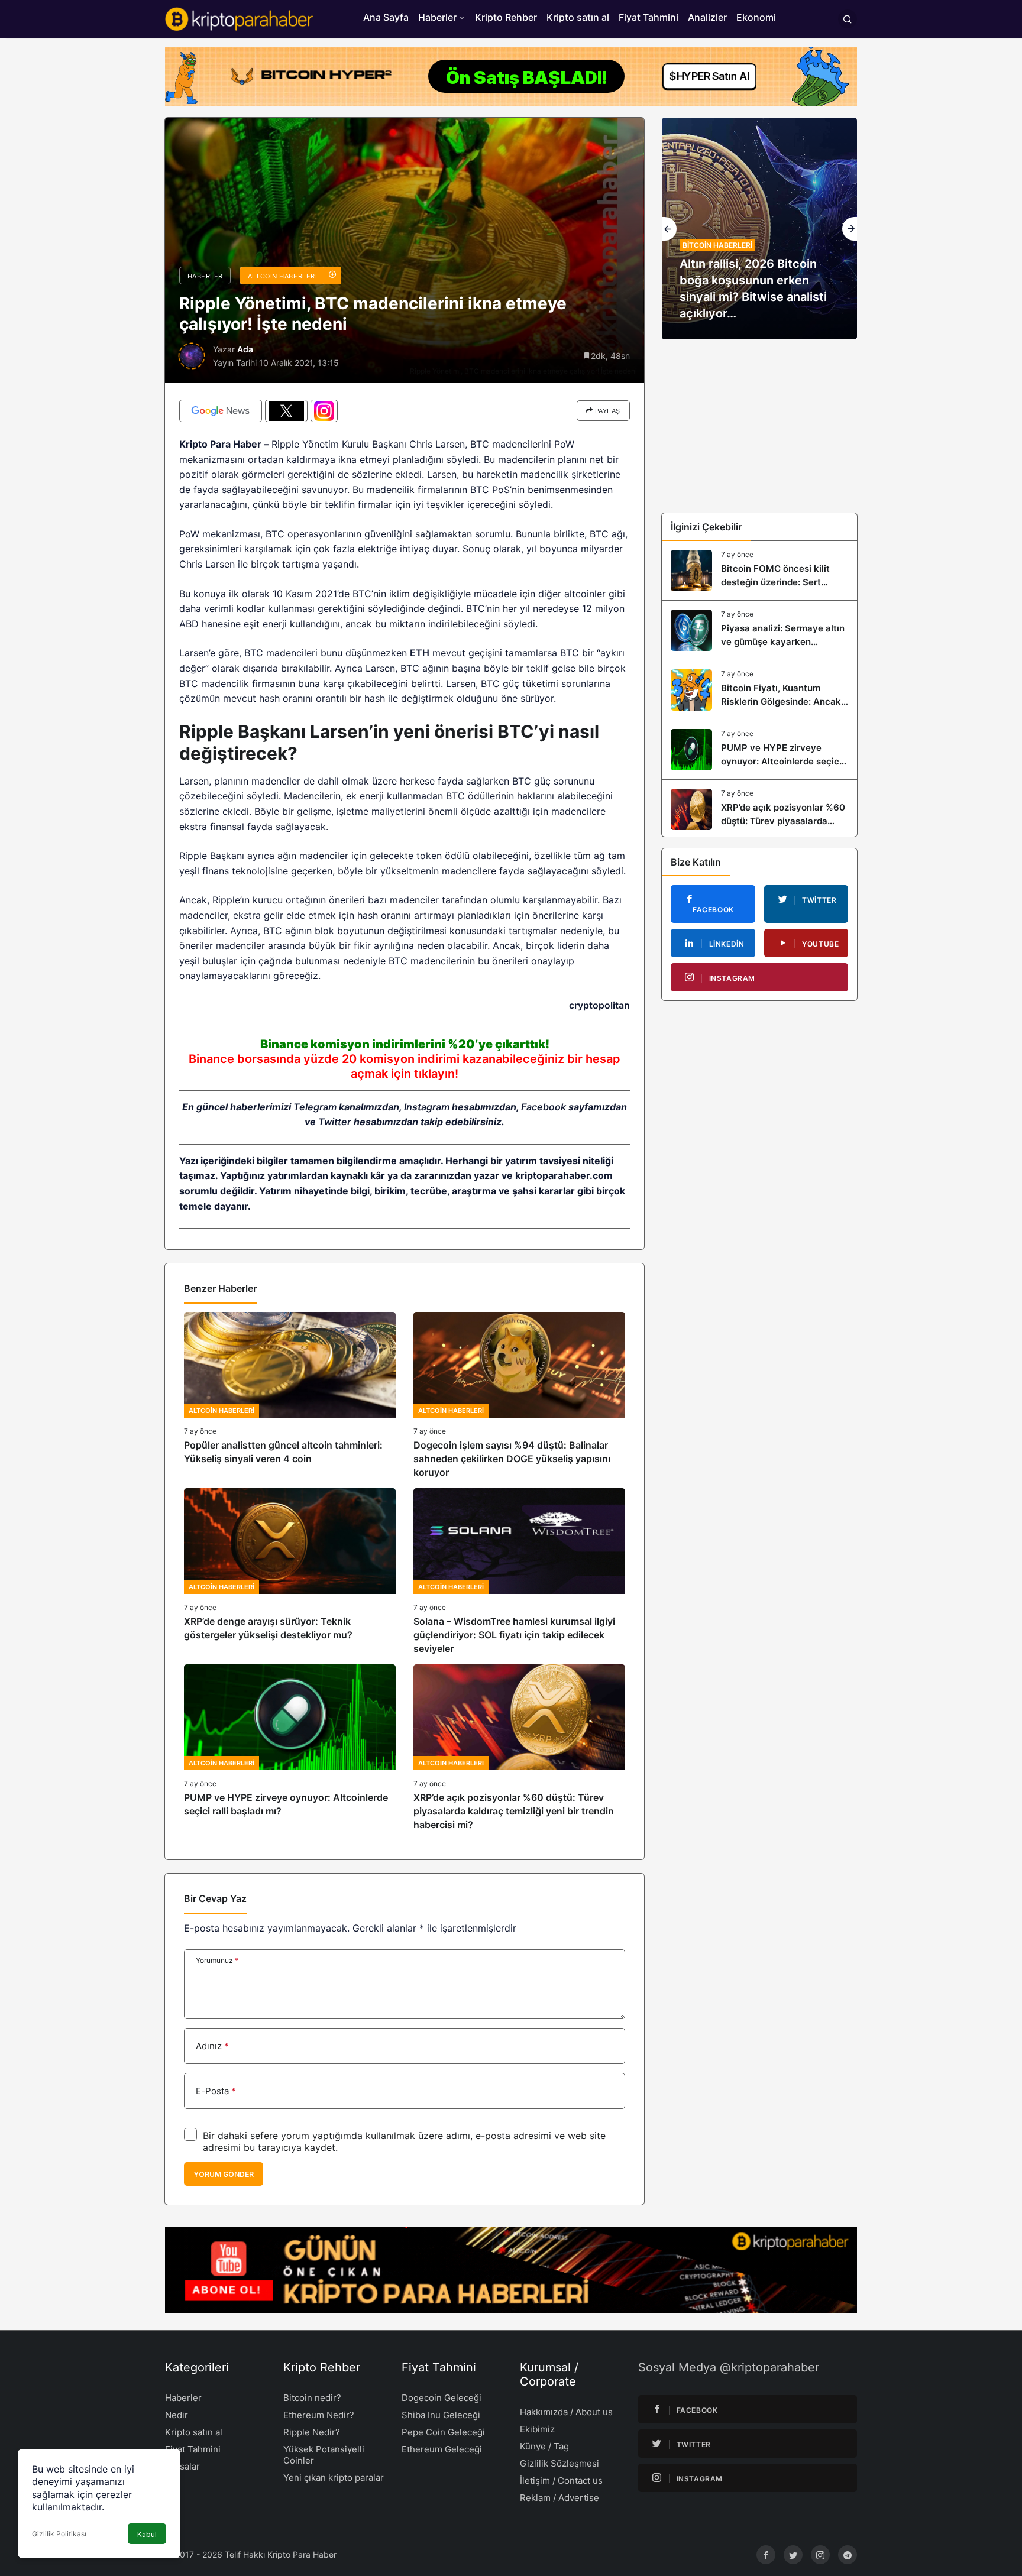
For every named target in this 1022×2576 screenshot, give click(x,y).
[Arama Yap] (848, 19)
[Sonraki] (850, 229)
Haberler (437, 17)
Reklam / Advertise (559, 2498)
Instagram (427, 1107)
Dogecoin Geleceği (442, 2398)
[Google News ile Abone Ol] (221, 411)
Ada (245, 349)
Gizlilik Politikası (59, 2534)
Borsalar (182, 2466)
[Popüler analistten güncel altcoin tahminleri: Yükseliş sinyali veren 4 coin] (290, 1396)
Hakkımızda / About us (566, 2412)
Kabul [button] (147, 2534)
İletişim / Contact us (561, 2481)
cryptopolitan (599, 1005)
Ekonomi (756, 17)
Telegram (315, 1107)
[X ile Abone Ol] (286, 411)
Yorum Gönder (224, 2174)
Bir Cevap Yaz (215, 1898)
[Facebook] (766, 2555)
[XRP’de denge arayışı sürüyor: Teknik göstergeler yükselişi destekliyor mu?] (290, 1572)
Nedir (177, 2415)
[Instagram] (820, 2555)
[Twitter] (793, 2555)
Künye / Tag (544, 2446)
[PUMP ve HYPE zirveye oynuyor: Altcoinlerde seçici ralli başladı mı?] (290, 1748)
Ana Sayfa (386, 17)
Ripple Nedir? (312, 2432)
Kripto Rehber (506, 17)
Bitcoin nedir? (312, 2398)
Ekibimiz (537, 2429)
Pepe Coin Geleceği (443, 2432)
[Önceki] (669, 229)
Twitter (334, 1122)
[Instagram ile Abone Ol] (324, 411)
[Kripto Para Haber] (239, 18)
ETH (420, 653)
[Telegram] (848, 2555)
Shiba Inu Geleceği (441, 2415)
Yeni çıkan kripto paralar (334, 2478)
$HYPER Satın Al (709, 76)
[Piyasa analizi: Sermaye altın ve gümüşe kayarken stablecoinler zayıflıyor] (759, 630)
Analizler (707, 17)
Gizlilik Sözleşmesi (559, 2463)
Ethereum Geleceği (442, 2449)
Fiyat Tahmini (649, 17)
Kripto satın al (578, 17)
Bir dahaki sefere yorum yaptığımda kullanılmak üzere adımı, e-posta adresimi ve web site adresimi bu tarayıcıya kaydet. (404, 2141)
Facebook (544, 1107)
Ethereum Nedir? (319, 2415)
